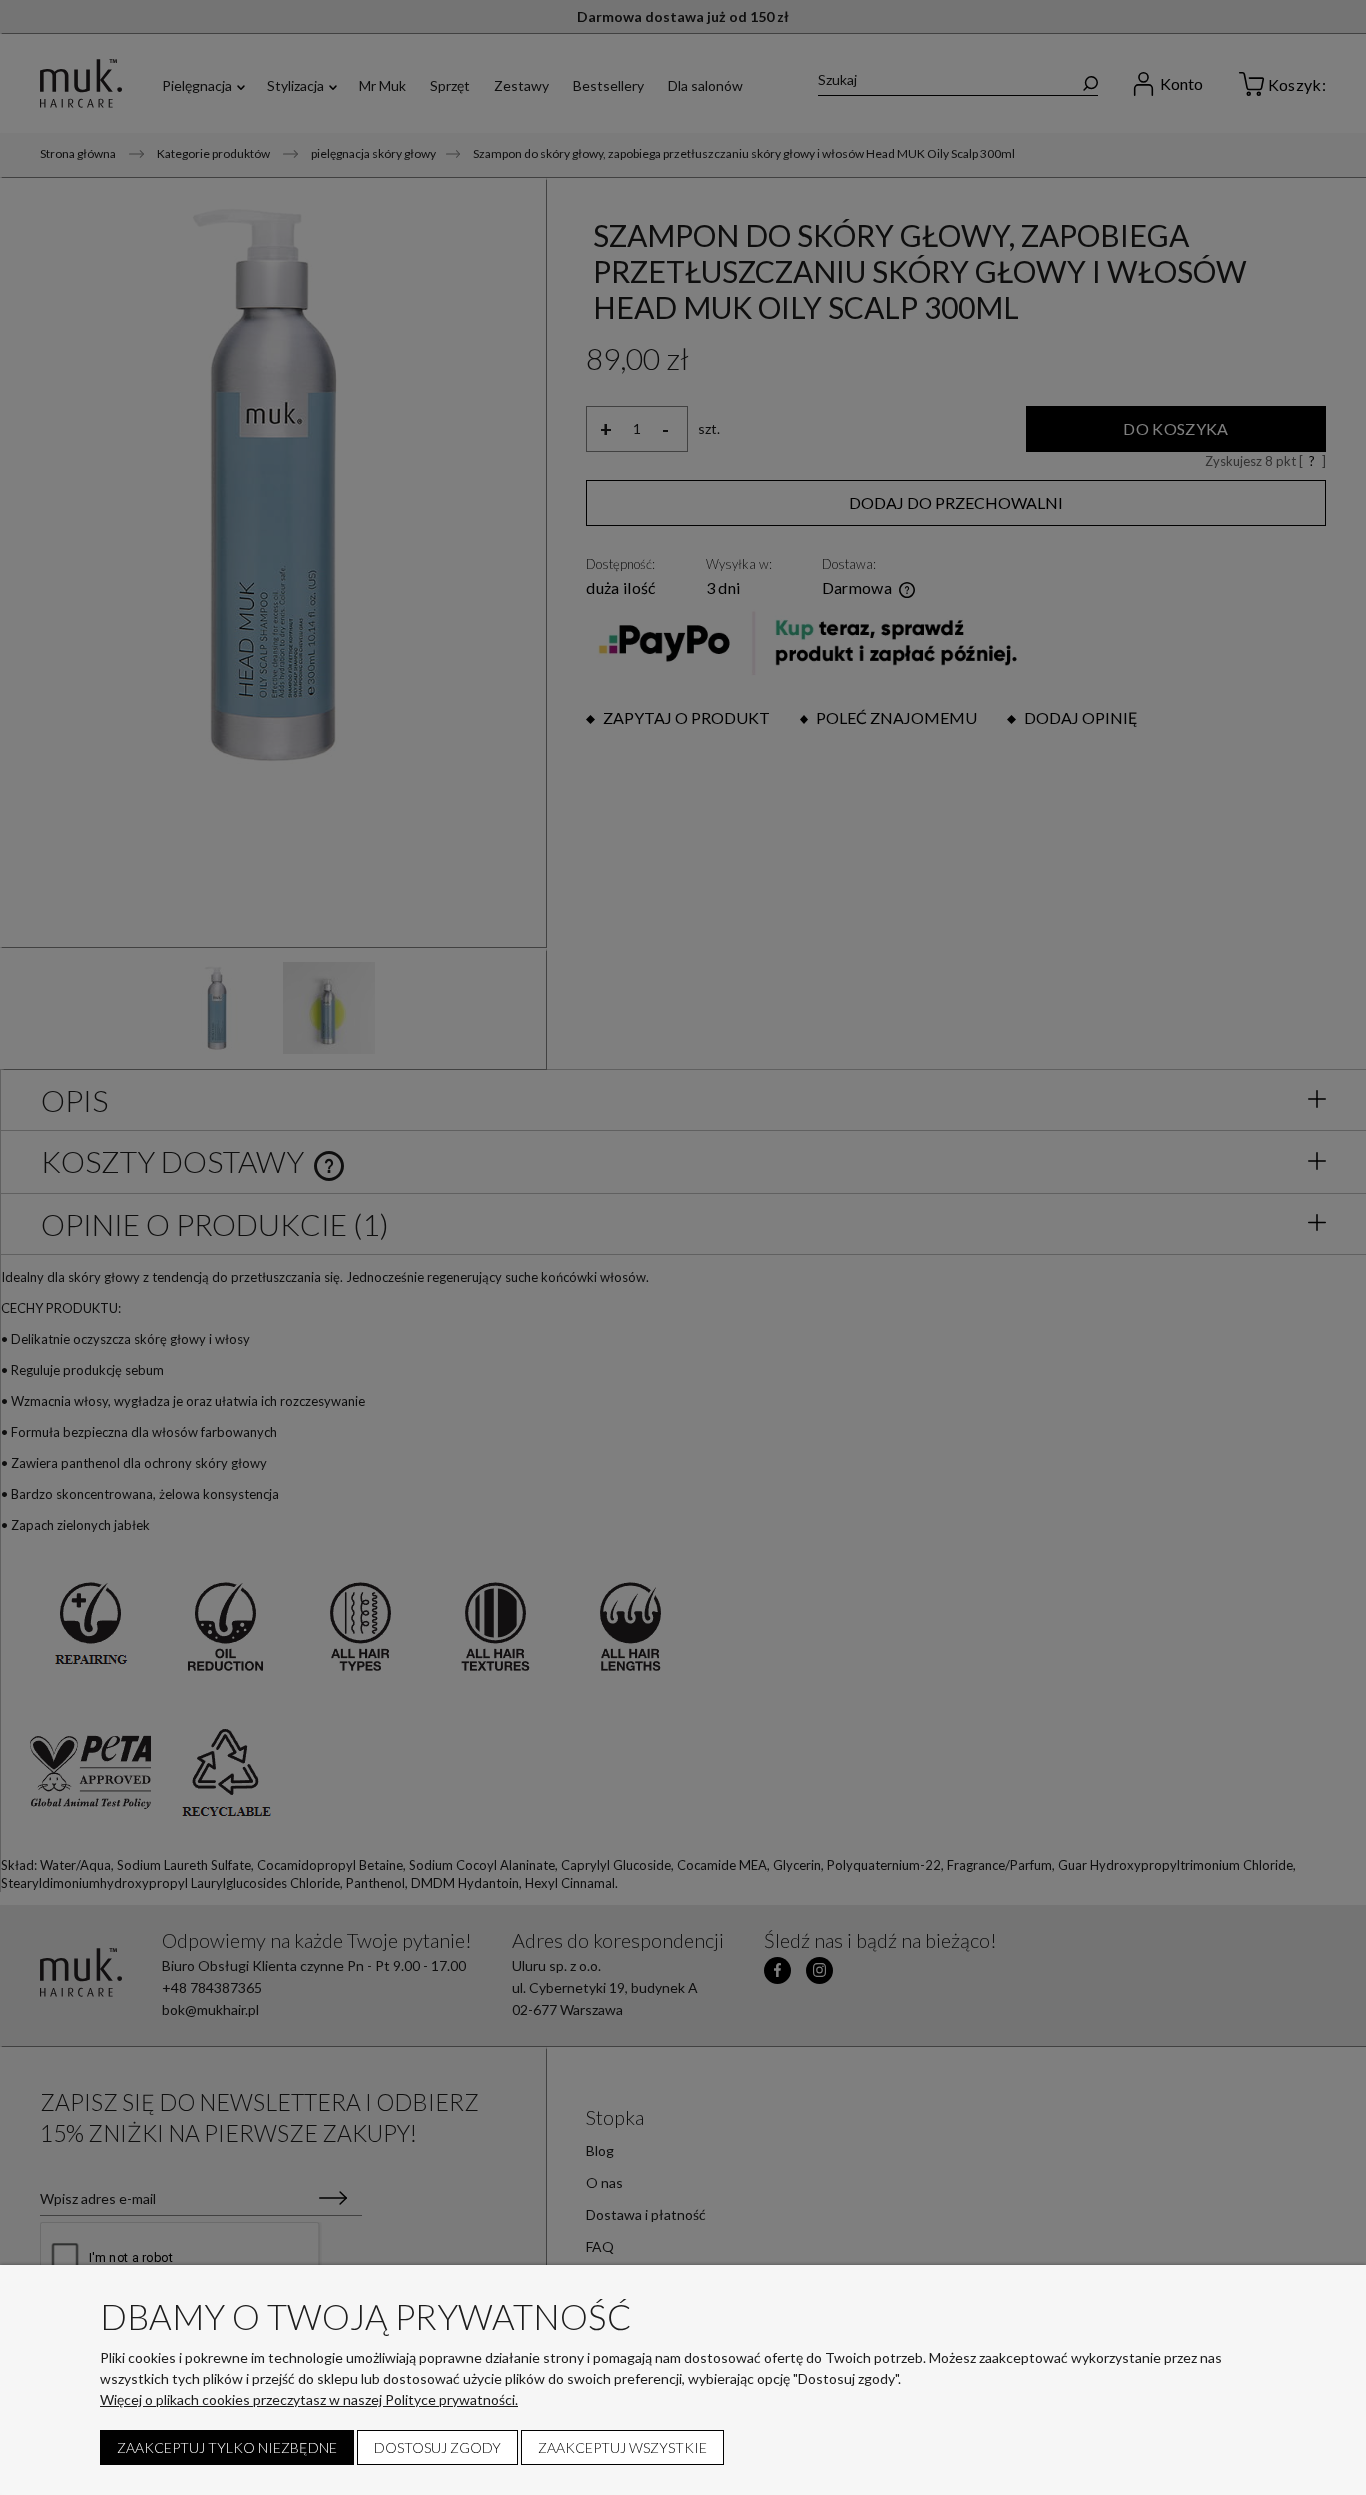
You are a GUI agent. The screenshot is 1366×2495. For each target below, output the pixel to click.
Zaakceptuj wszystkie (622, 2447)
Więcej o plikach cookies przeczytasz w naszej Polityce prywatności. (309, 2399)
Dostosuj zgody (437, 2447)
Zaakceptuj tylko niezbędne (227, 2447)
